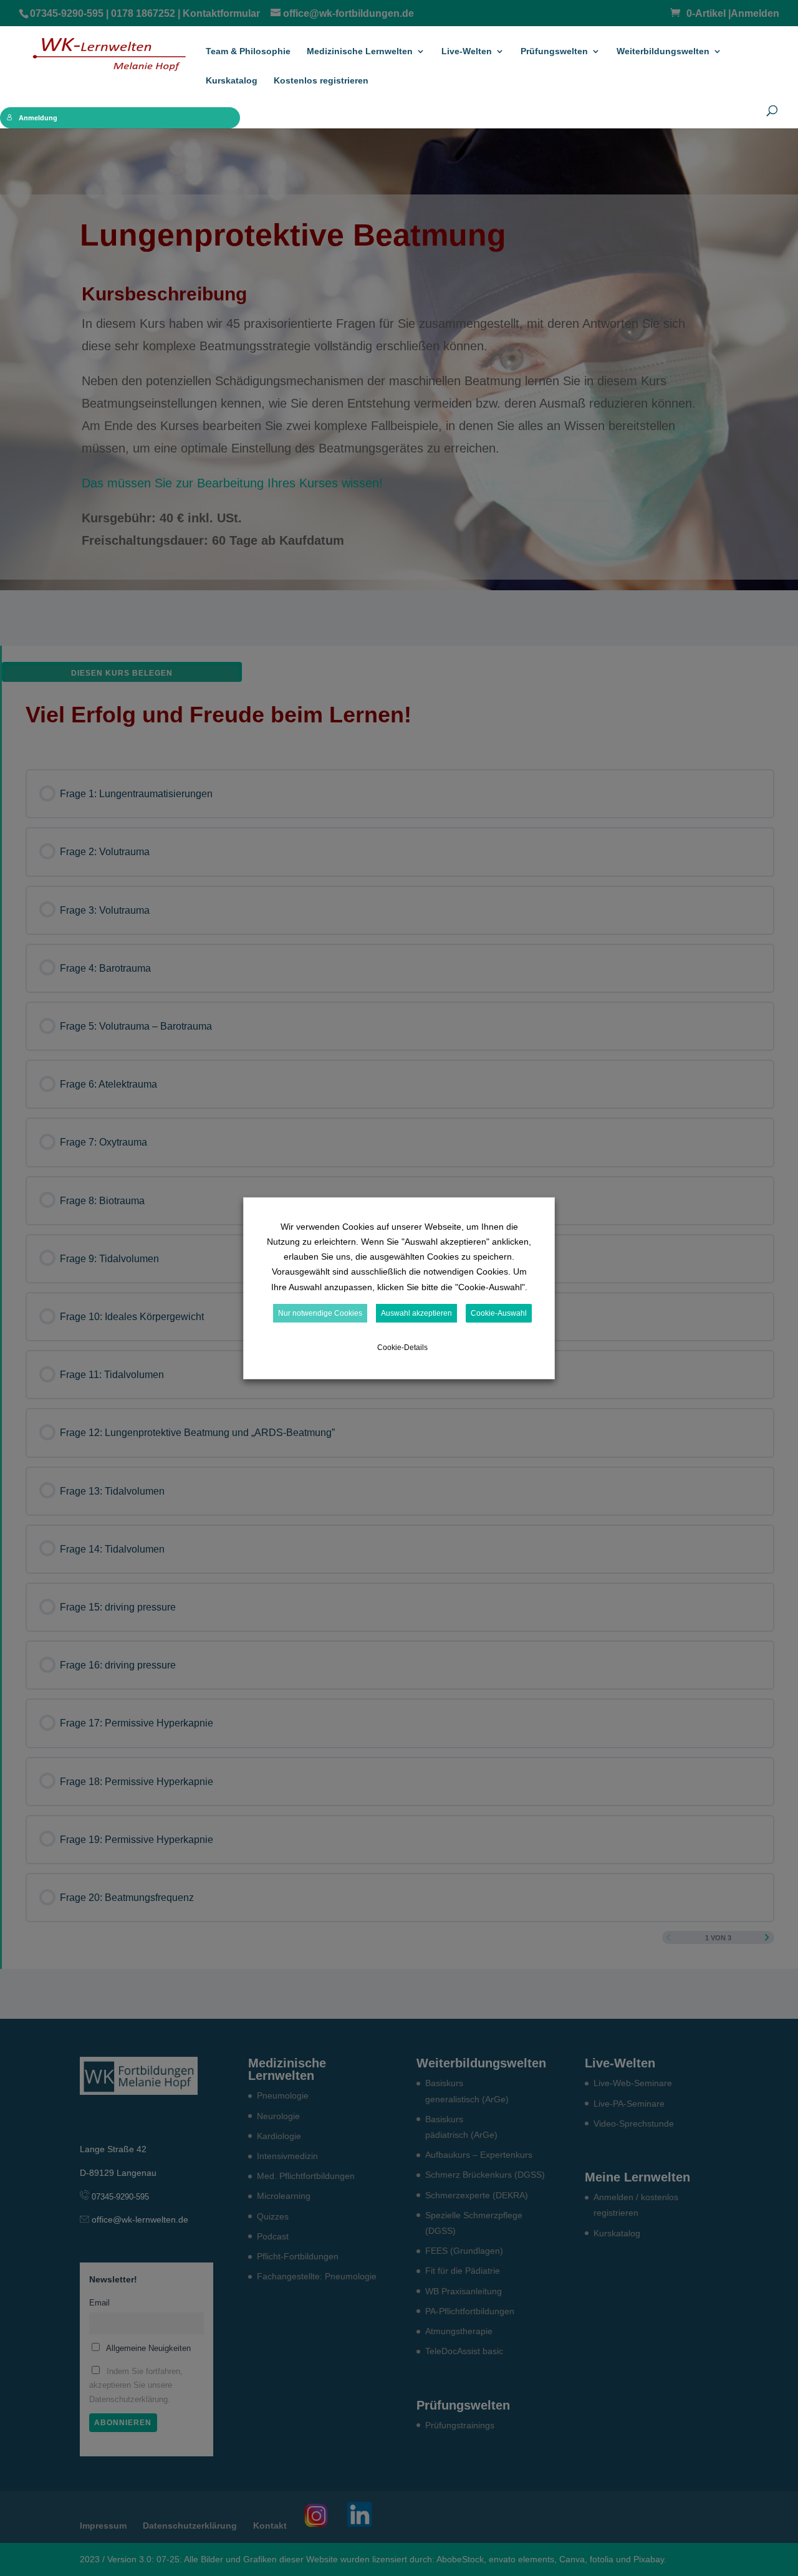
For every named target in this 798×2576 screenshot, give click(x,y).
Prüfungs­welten (554, 51)
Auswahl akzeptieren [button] (416, 1313)
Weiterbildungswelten (663, 51)
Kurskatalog (232, 81)
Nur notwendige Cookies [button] (320, 1313)
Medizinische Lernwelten (360, 51)
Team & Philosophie (248, 51)
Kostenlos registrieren (321, 81)
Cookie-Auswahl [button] (499, 1313)
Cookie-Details (402, 1348)
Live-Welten (467, 51)
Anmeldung (38, 118)
